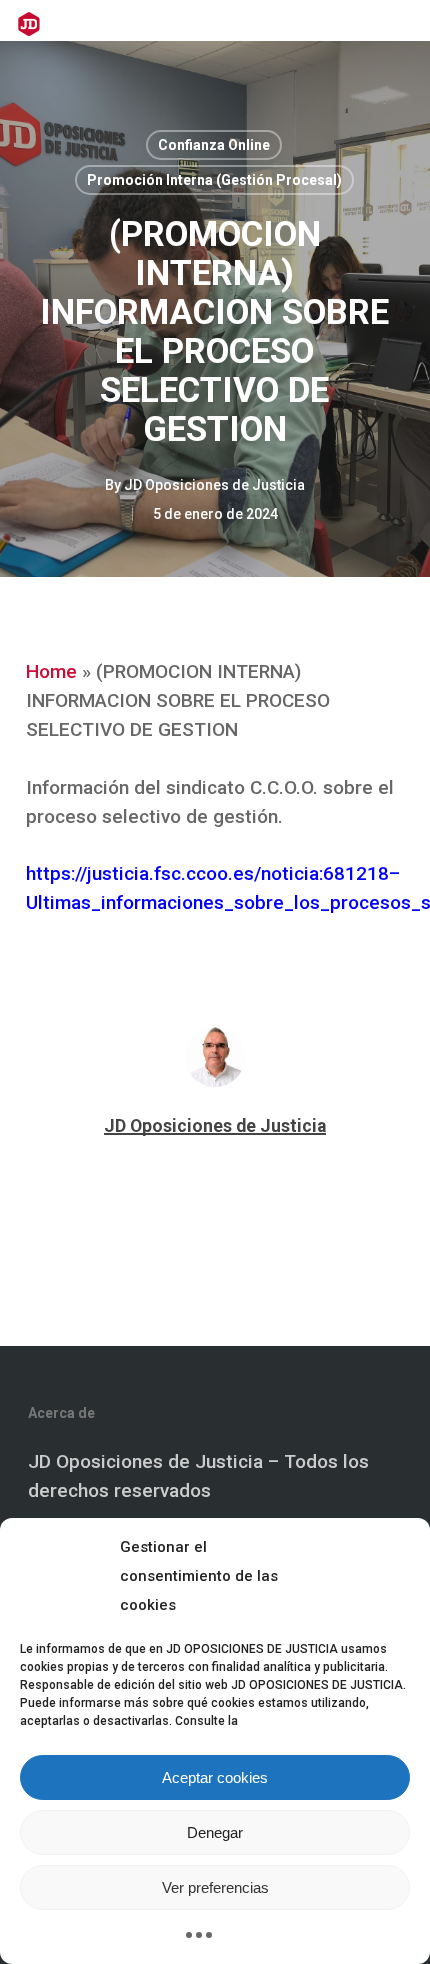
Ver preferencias (215, 1887)
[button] (401, 24)
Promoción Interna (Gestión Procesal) (214, 180)
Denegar (215, 1832)
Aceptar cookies (215, 1777)
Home (51, 671)
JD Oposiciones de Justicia (214, 485)
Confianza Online (214, 145)
